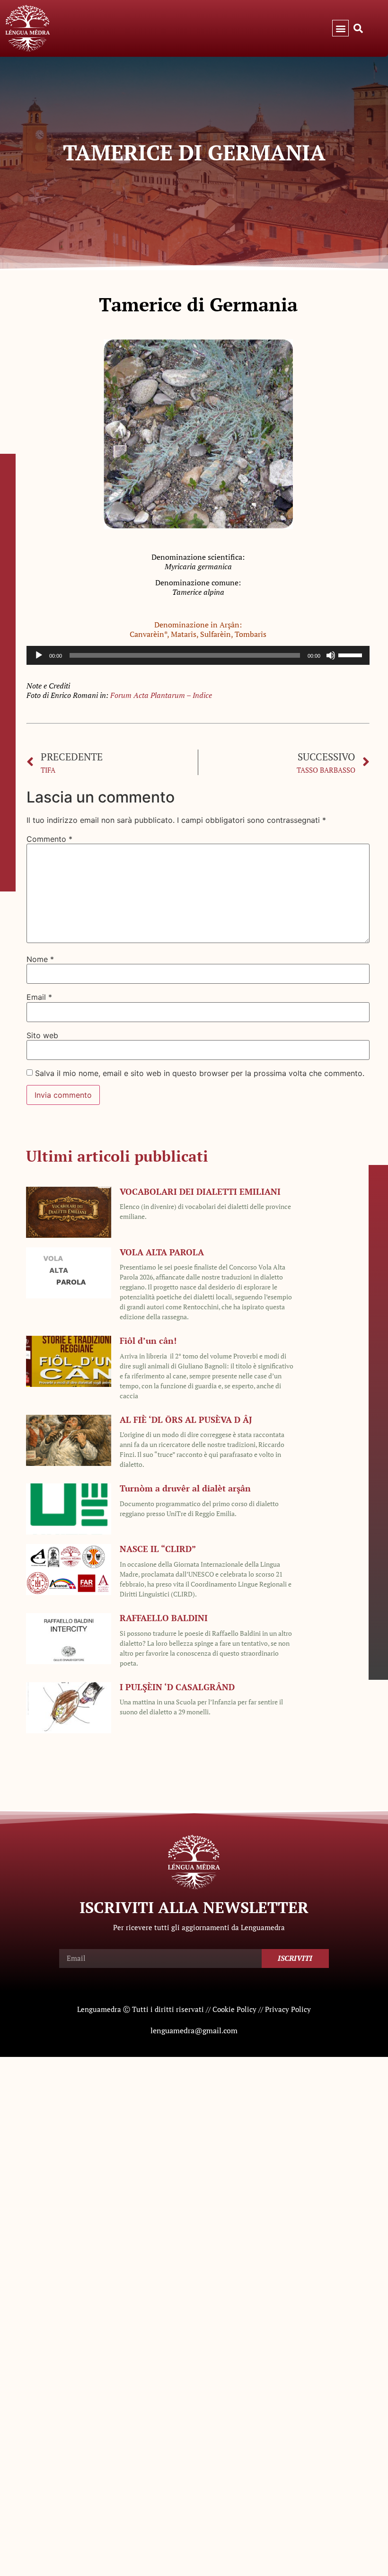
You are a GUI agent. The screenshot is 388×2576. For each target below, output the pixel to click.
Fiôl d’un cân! (148, 1341)
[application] (198, 655)
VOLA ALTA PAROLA (162, 1252)
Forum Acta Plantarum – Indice (161, 695)
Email (39, 997)
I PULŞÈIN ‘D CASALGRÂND (177, 1687)
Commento (49, 839)
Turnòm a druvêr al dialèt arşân (185, 1488)
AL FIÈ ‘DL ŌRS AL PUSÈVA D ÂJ (186, 1420)
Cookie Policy (234, 2009)
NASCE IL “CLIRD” (158, 1549)
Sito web (42, 1035)
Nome (40, 959)
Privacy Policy (288, 2009)
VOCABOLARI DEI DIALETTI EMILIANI (200, 1191)
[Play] (39, 655)
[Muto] (331, 655)
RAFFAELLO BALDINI (164, 1618)
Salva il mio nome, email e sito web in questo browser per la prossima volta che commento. (200, 1073)
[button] (340, 28)
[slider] (352, 654)
